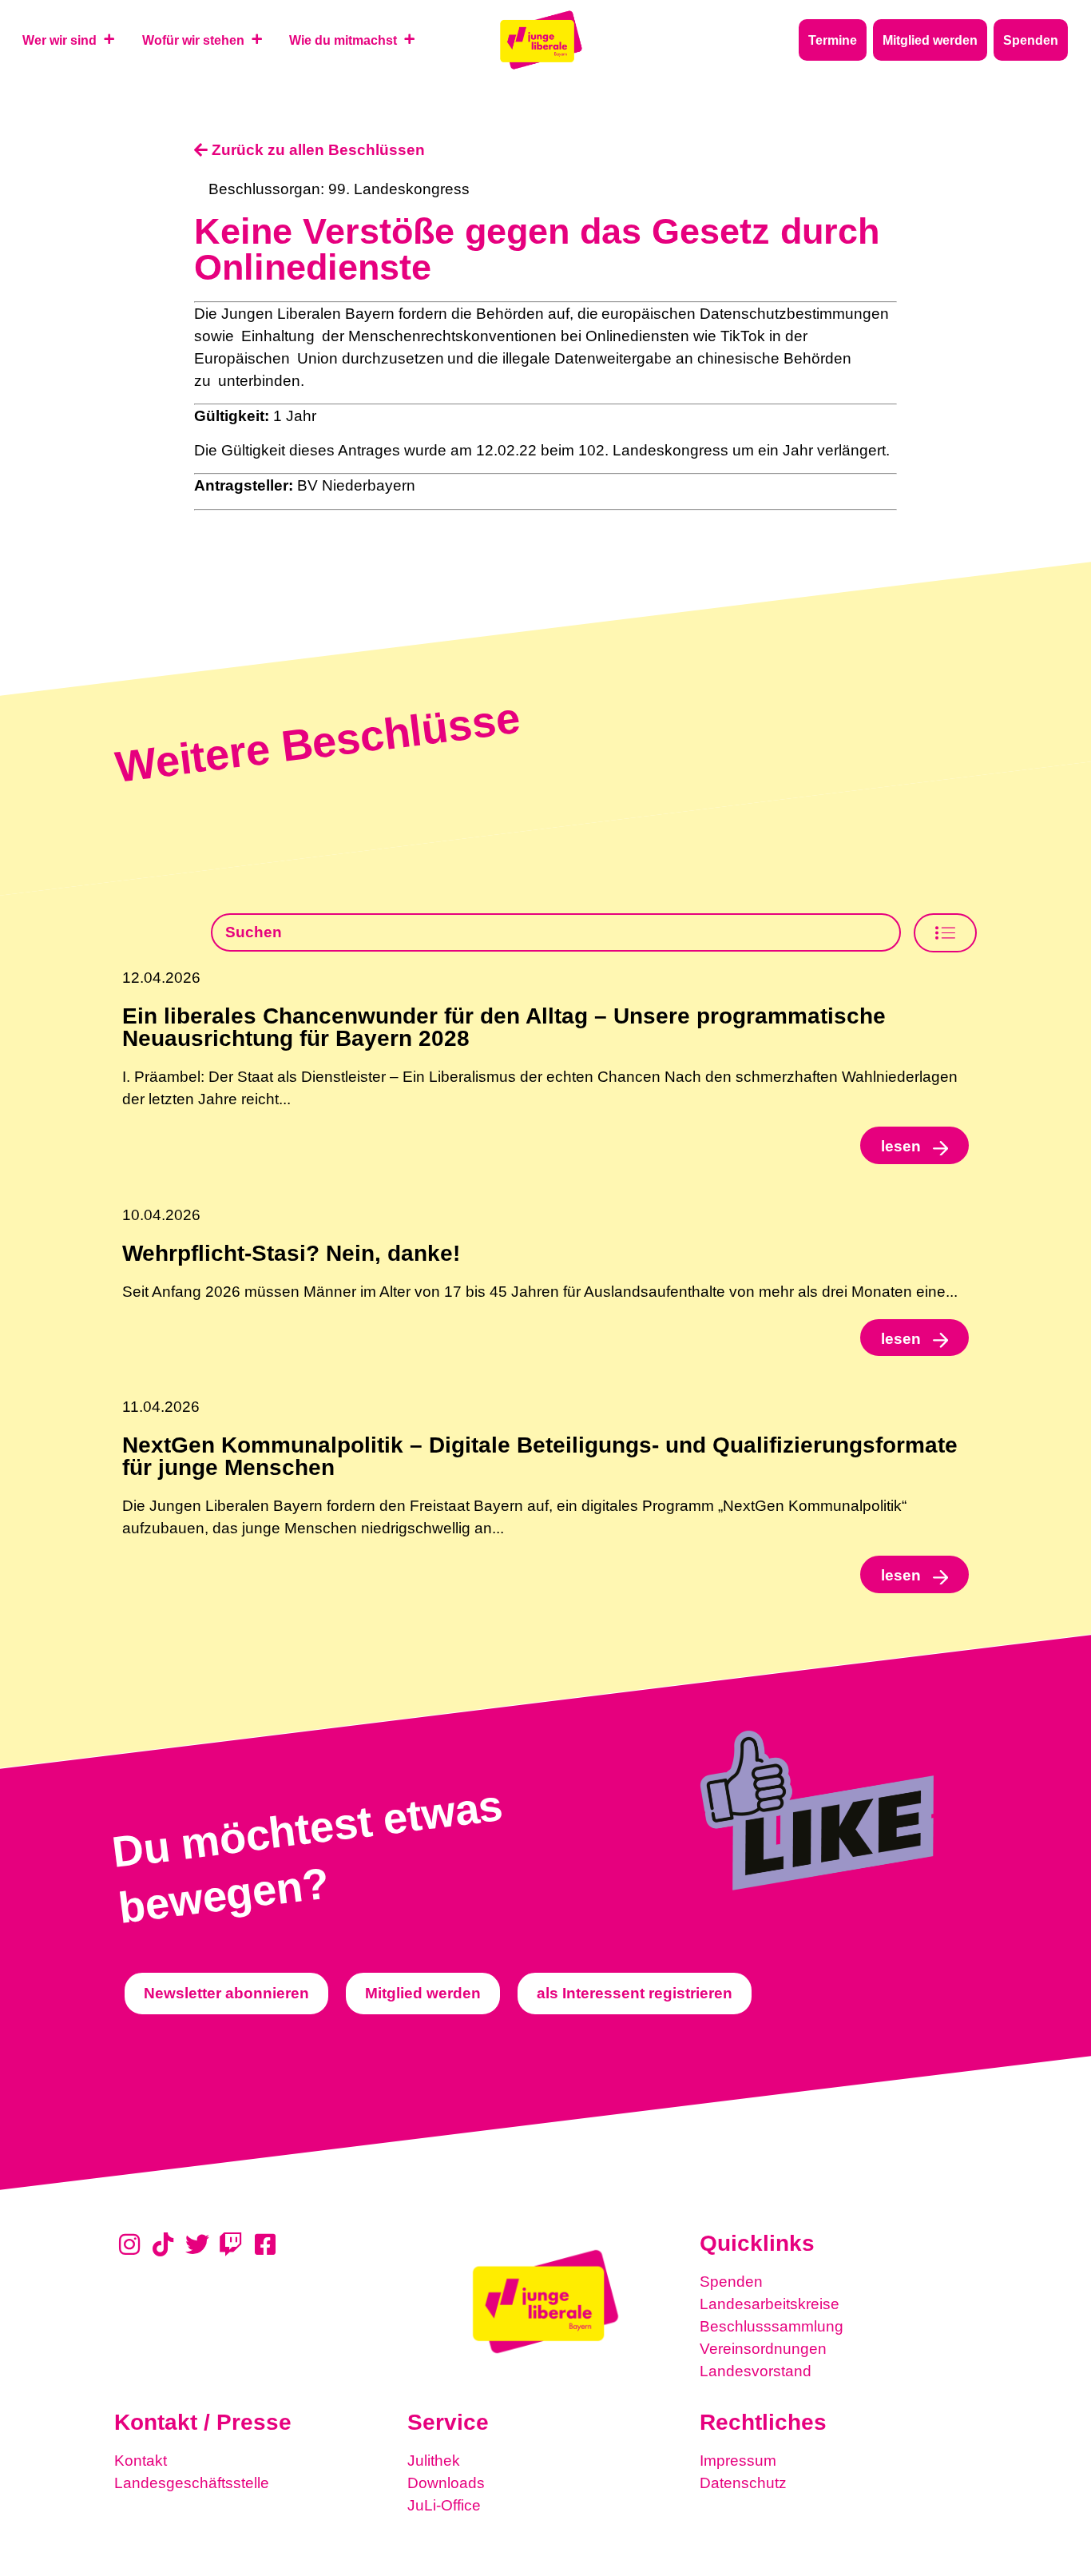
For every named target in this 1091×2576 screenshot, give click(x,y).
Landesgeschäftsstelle (192, 2483)
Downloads (446, 2483)
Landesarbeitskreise (770, 2304)
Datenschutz (743, 2483)
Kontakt (141, 2461)
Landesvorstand (756, 2371)
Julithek (434, 2461)
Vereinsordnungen (763, 2349)
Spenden (731, 2282)
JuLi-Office (444, 2505)
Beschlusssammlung (772, 2326)
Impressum (738, 2461)
